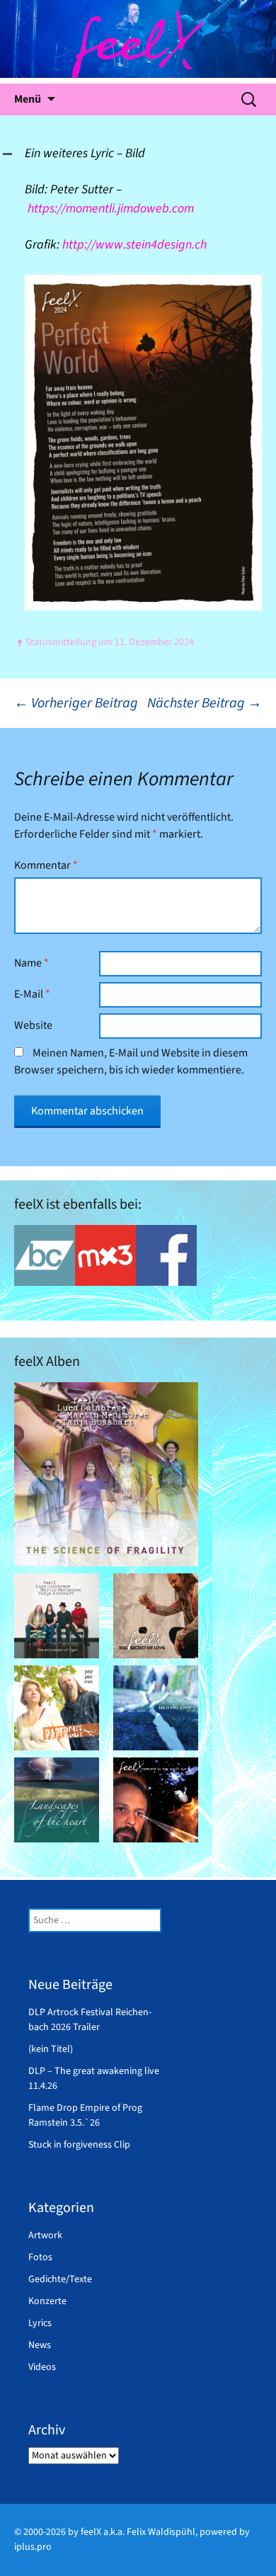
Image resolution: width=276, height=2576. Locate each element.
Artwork (45, 2235)
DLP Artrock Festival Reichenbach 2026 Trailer (90, 2020)
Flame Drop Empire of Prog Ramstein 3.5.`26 (85, 2115)
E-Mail (32, 994)
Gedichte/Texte (60, 2279)
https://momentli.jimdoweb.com (111, 209)
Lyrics (40, 2323)
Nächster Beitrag (205, 703)
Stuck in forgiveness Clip (79, 2145)
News (40, 2345)
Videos (42, 2367)
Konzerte (47, 2301)
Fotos (40, 2257)
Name (31, 963)
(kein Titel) (51, 2049)
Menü (28, 99)
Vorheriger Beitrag (76, 703)
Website (33, 1025)
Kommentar (46, 865)
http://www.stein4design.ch (134, 245)
